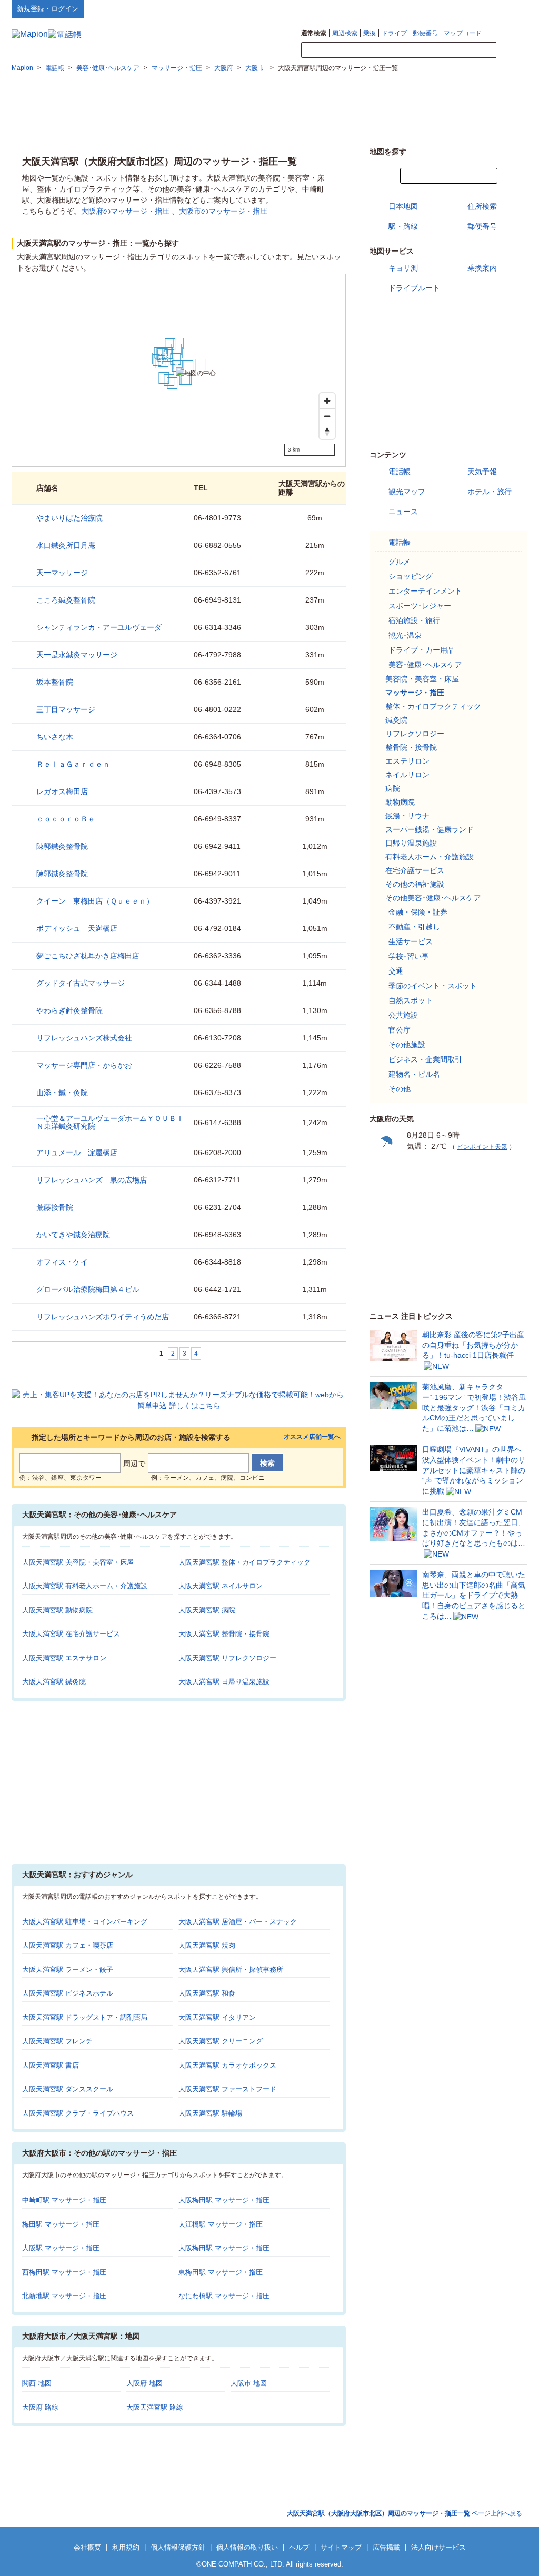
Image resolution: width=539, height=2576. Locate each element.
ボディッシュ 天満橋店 (77, 928)
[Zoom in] (327, 401)
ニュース (403, 512)
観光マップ (407, 492)
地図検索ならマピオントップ (424, 8)
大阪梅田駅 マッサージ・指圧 (224, 2200)
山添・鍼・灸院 (62, 1092)
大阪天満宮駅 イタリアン (217, 2017)
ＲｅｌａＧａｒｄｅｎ (73, 764)
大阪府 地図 (144, 2383)
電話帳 (400, 472)
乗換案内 (482, 268)
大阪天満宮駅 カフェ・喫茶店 (68, 1945)
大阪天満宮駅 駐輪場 (210, 2113)
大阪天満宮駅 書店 (51, 2065)
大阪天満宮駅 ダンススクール (68, 2089)
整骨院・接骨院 (411, 747)
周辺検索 (345, 33)
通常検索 (314, 33)
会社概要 (87, 2547)
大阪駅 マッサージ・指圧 (61, 2248)
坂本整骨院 (55, 682)
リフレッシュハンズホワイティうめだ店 (103, 1317)
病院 (393, 788)
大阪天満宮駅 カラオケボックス (227, 2065)
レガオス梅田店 (62, 791)
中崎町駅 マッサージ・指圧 (64, 2200)
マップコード (463, 33)
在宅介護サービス (415, 870)
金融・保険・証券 (418, 912)
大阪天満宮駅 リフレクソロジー (227, 1658)
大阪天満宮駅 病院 (207, 1610)
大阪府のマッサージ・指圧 (125, 211)
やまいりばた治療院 (69, 518)
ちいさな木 (55, 737)
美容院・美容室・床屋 (422, 679)
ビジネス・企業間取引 (425, 1059)
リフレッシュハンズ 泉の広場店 (92, 1180)
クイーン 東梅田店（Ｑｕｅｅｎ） (95, 901)
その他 (400, 1089)
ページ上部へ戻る (405, 2513)
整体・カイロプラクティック (433, 706)
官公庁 (400, 1030)
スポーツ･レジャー (420, 606)
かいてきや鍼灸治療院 (73, 1235)
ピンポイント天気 (482, 1147)
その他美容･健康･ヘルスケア (433, 898)
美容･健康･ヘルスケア (425, 665)
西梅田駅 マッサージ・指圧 (64, 2272)
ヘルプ (477, 8)
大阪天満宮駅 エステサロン (64, 1658)
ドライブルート (414, 288)
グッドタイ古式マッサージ (81, 983)
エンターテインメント (425, 591)
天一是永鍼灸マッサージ (77, 655)
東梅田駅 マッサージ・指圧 (221, 2272)
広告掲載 (386, 2547)
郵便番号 (425, 33)
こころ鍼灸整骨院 (66, 600)
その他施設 (407, 1045)
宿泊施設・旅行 (414, 620)
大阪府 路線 (40, 2407)
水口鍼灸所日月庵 (66, 545)
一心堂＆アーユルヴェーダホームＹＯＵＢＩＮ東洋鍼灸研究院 (110, 1122)
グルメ (400, 562)
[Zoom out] (327, 416)
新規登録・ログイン (48, 9)
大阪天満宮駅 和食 (207, 1993)
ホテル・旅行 (490, 492)
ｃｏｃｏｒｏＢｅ (66, 819)
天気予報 (482, 472)
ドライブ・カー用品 (422, 650)
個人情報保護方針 (178, 2547)
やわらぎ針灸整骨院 (69, 1010)
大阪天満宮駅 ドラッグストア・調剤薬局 (85, 2017)
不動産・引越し (414, 927)
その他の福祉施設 (415, 884)
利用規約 (126, 2547)
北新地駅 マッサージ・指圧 (64, 2296)
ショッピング (411, 576)
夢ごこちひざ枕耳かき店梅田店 (88, 956)
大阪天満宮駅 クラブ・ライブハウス (78, 2113)
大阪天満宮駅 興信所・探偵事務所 (231, 1969)
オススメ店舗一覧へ (312, 1437)
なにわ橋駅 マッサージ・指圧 (224, 2296)
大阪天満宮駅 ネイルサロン (221, 1586)
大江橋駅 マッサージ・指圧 (221, 2224)
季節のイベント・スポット (433, 986)
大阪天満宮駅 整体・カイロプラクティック (244, 1562)
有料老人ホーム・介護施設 (430, 857)
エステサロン (407, 761)
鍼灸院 (396, 720)
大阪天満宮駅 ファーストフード (227, 2089)
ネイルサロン (407, 775)
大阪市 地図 (249, 2383)
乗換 (370, 33)
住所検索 (482, 206)
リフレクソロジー (415, 734)
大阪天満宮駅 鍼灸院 (54, 1682)
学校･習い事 (409, 956)
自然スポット (411, 1000)
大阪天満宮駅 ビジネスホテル (68, 1993)
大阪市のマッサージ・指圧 (223, 211)
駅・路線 (403, 226)
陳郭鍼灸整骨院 (62, 846)
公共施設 (403, 1015)
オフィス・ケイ (62, 1262)
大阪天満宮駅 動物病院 (57, 1610)
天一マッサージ (62, 573)
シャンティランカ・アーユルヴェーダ (99, 627)
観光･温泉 (405, 635)
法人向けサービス (438, 2547)
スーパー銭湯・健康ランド (430, 829)
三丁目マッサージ (66, 709)
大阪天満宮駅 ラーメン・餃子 (68, 1969)
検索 (512, 51)
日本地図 (403, 206)
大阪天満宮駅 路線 (155, 2407)
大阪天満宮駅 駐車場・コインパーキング (85, 1922)
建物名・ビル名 (414, 1074)
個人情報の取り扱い (247, 2547)
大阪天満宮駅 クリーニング (221, 2041)
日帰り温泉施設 (411, 843)
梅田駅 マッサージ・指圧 (61, 2224)
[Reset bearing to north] (327, 431)
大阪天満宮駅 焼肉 (207, 1945)
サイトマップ (510, 8)
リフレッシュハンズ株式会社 (84, 1038)
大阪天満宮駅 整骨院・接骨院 (224, 1634)
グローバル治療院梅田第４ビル (88, 1289)
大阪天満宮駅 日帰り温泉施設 (224, 1682)
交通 (396, 971)
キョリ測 (403, 268)
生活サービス (411, 941)
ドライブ (394, 33)
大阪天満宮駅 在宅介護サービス (71, 1634)
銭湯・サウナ (407, 816)
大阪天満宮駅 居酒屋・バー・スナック (238, 1922)
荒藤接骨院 (55, 1207)
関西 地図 (37, 2383)
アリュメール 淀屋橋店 (77, 1152)
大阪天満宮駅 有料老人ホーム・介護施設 (85, 1586)
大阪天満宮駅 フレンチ (57, 2041)
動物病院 (400, 802)
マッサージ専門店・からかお (84, 1065)
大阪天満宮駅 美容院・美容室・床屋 (78, 1562)
